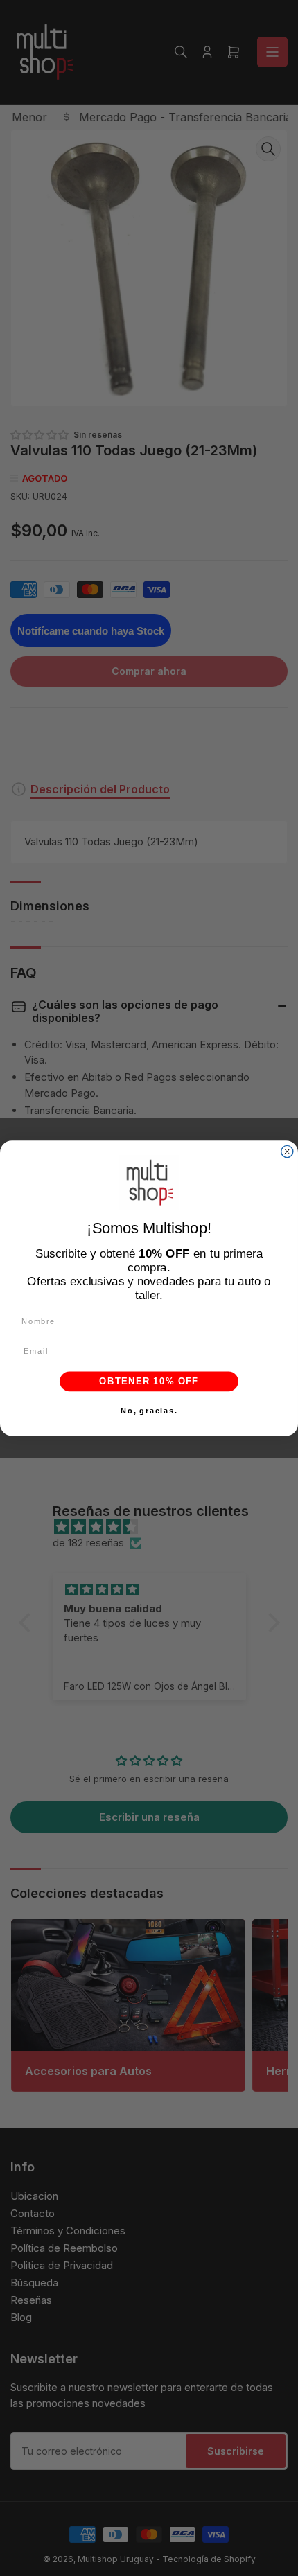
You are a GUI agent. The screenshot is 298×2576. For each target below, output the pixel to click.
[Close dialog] (287, 1151)
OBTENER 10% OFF (149, 1381)
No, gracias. (149, 1411)
